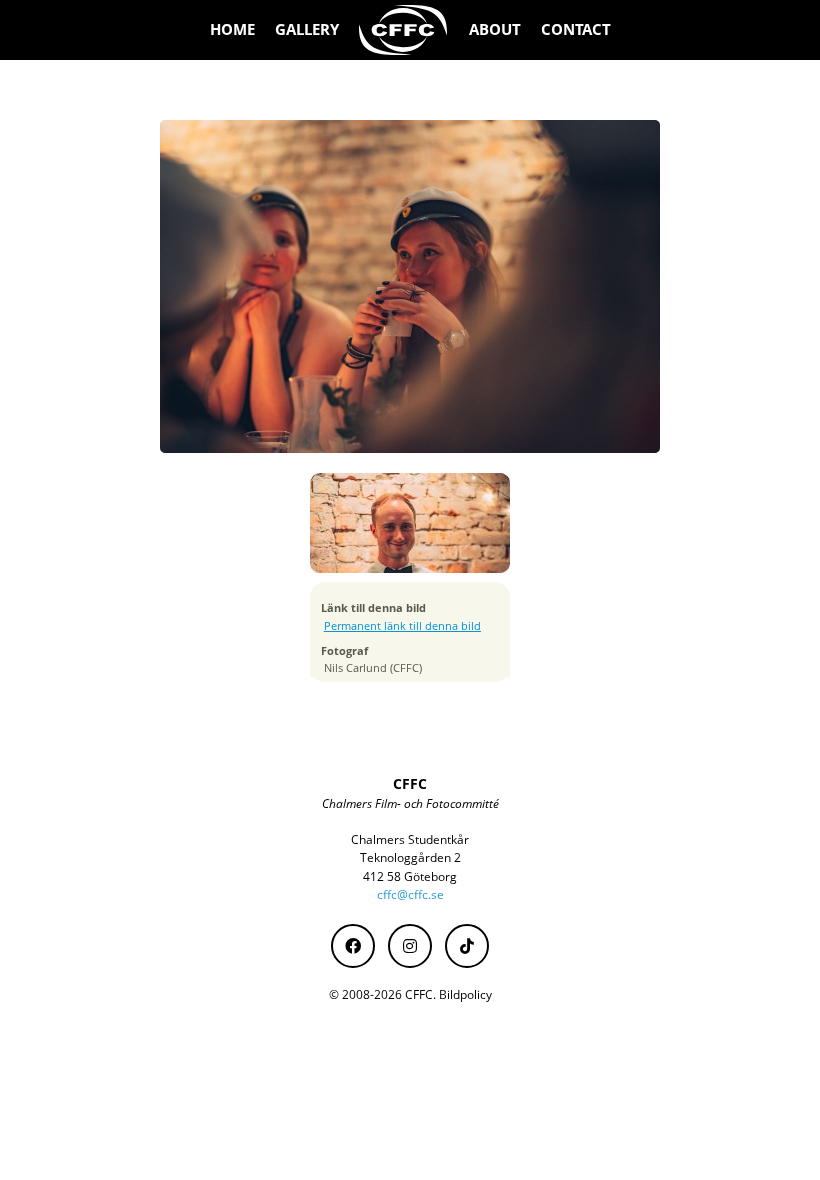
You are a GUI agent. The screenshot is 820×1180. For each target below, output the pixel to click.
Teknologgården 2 (410, 857)
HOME (232, 29)
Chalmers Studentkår (410, 839)
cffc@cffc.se (410, 894)
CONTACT (576, 29)
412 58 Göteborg (410, 876)
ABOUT (495, 29)
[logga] (404, 30)
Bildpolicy (465, 994)
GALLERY (307, 29)
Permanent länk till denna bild (402, 626)
